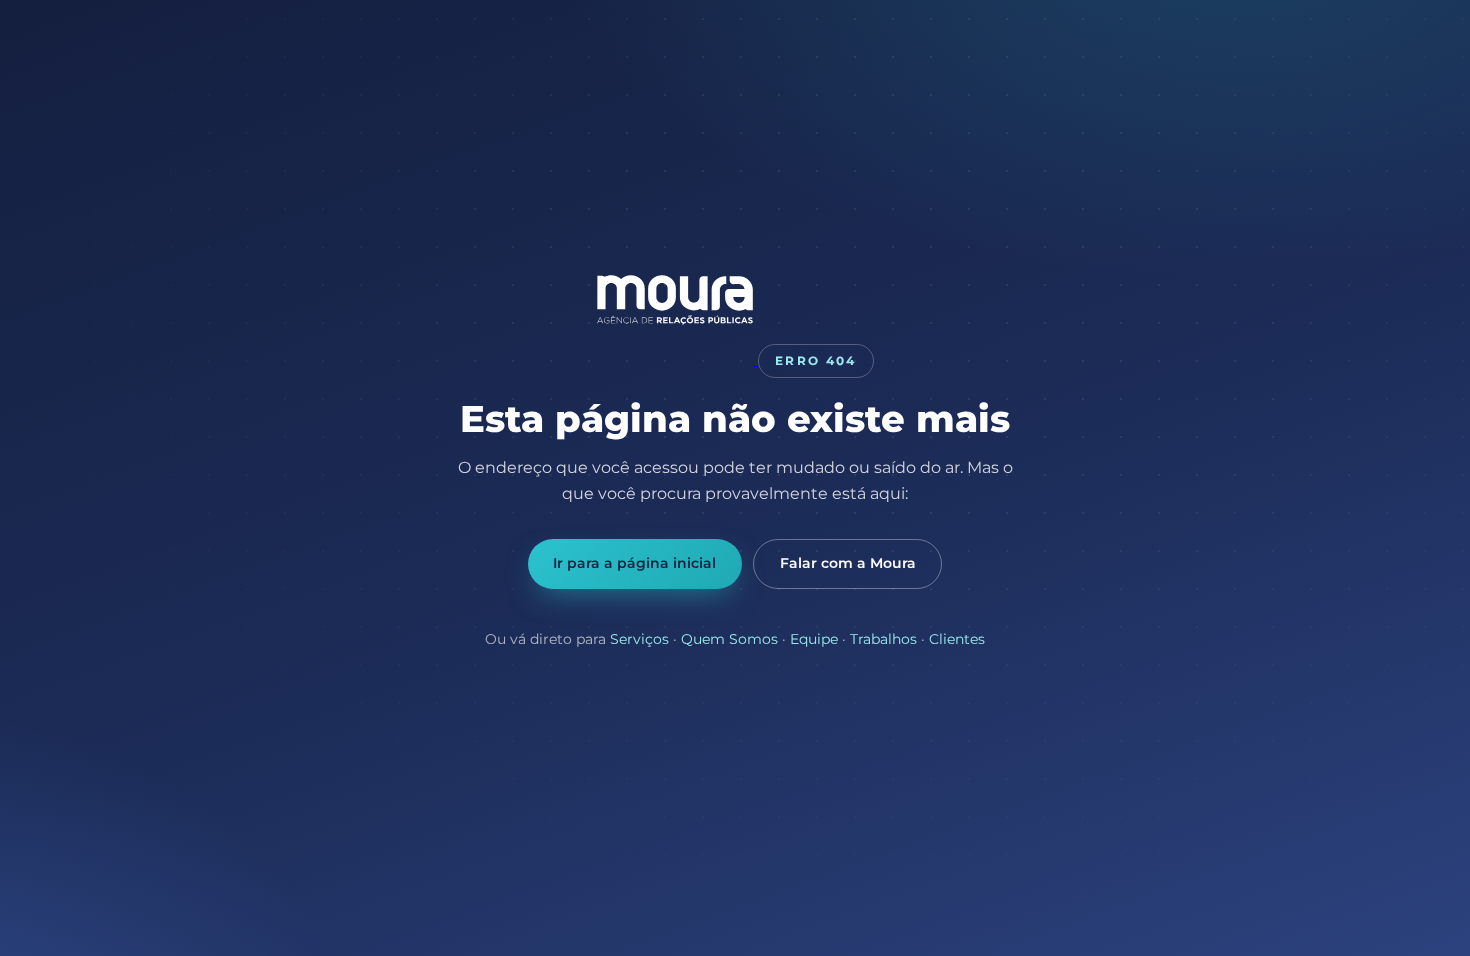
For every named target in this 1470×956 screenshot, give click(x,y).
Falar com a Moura (848, 563)
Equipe (814, 639)
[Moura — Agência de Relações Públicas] (677, 359)
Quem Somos (729, 639)
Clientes (957, 639)
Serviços (639, 639)
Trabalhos (883, 639)
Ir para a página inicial (634, 563)
